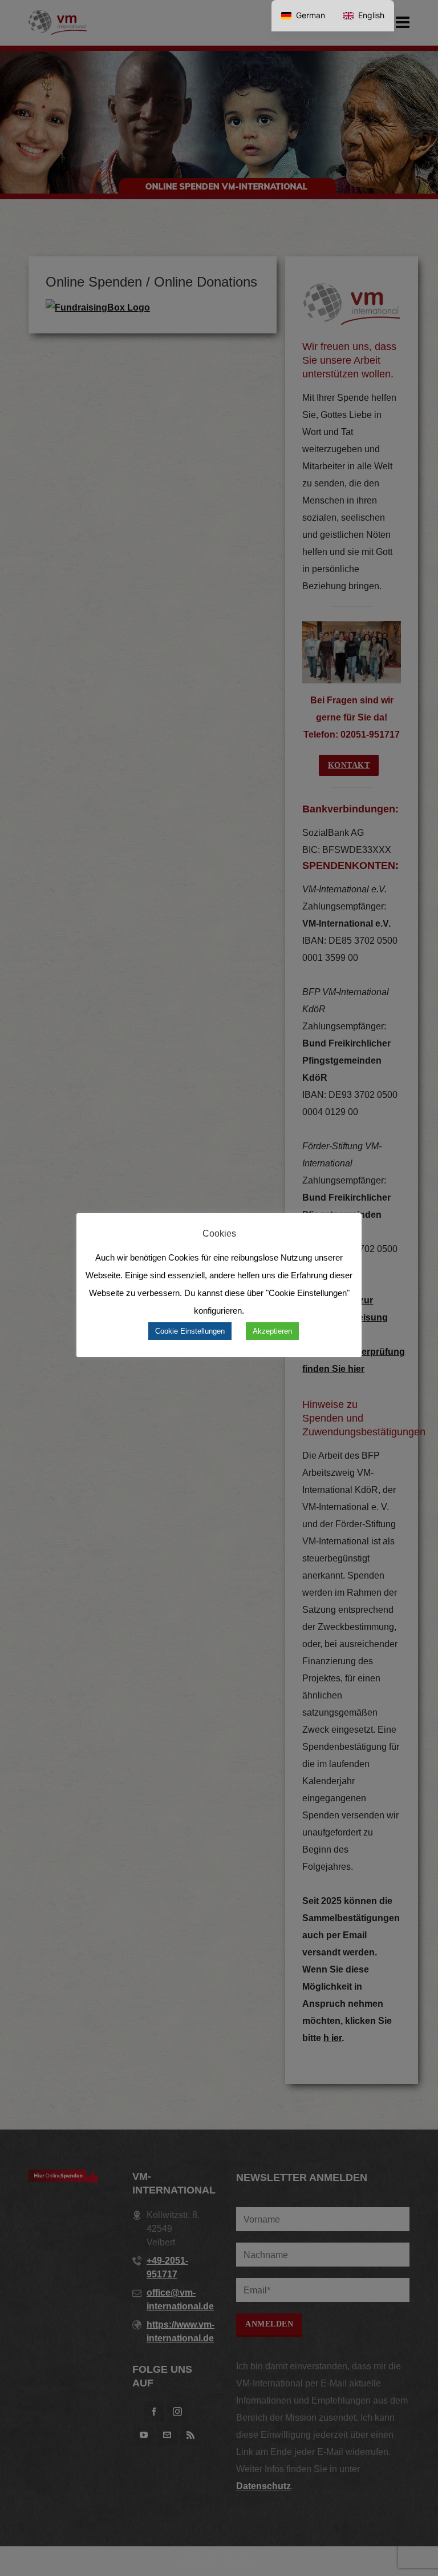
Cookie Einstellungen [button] (190, 1331)
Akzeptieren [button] (272, 1331)
